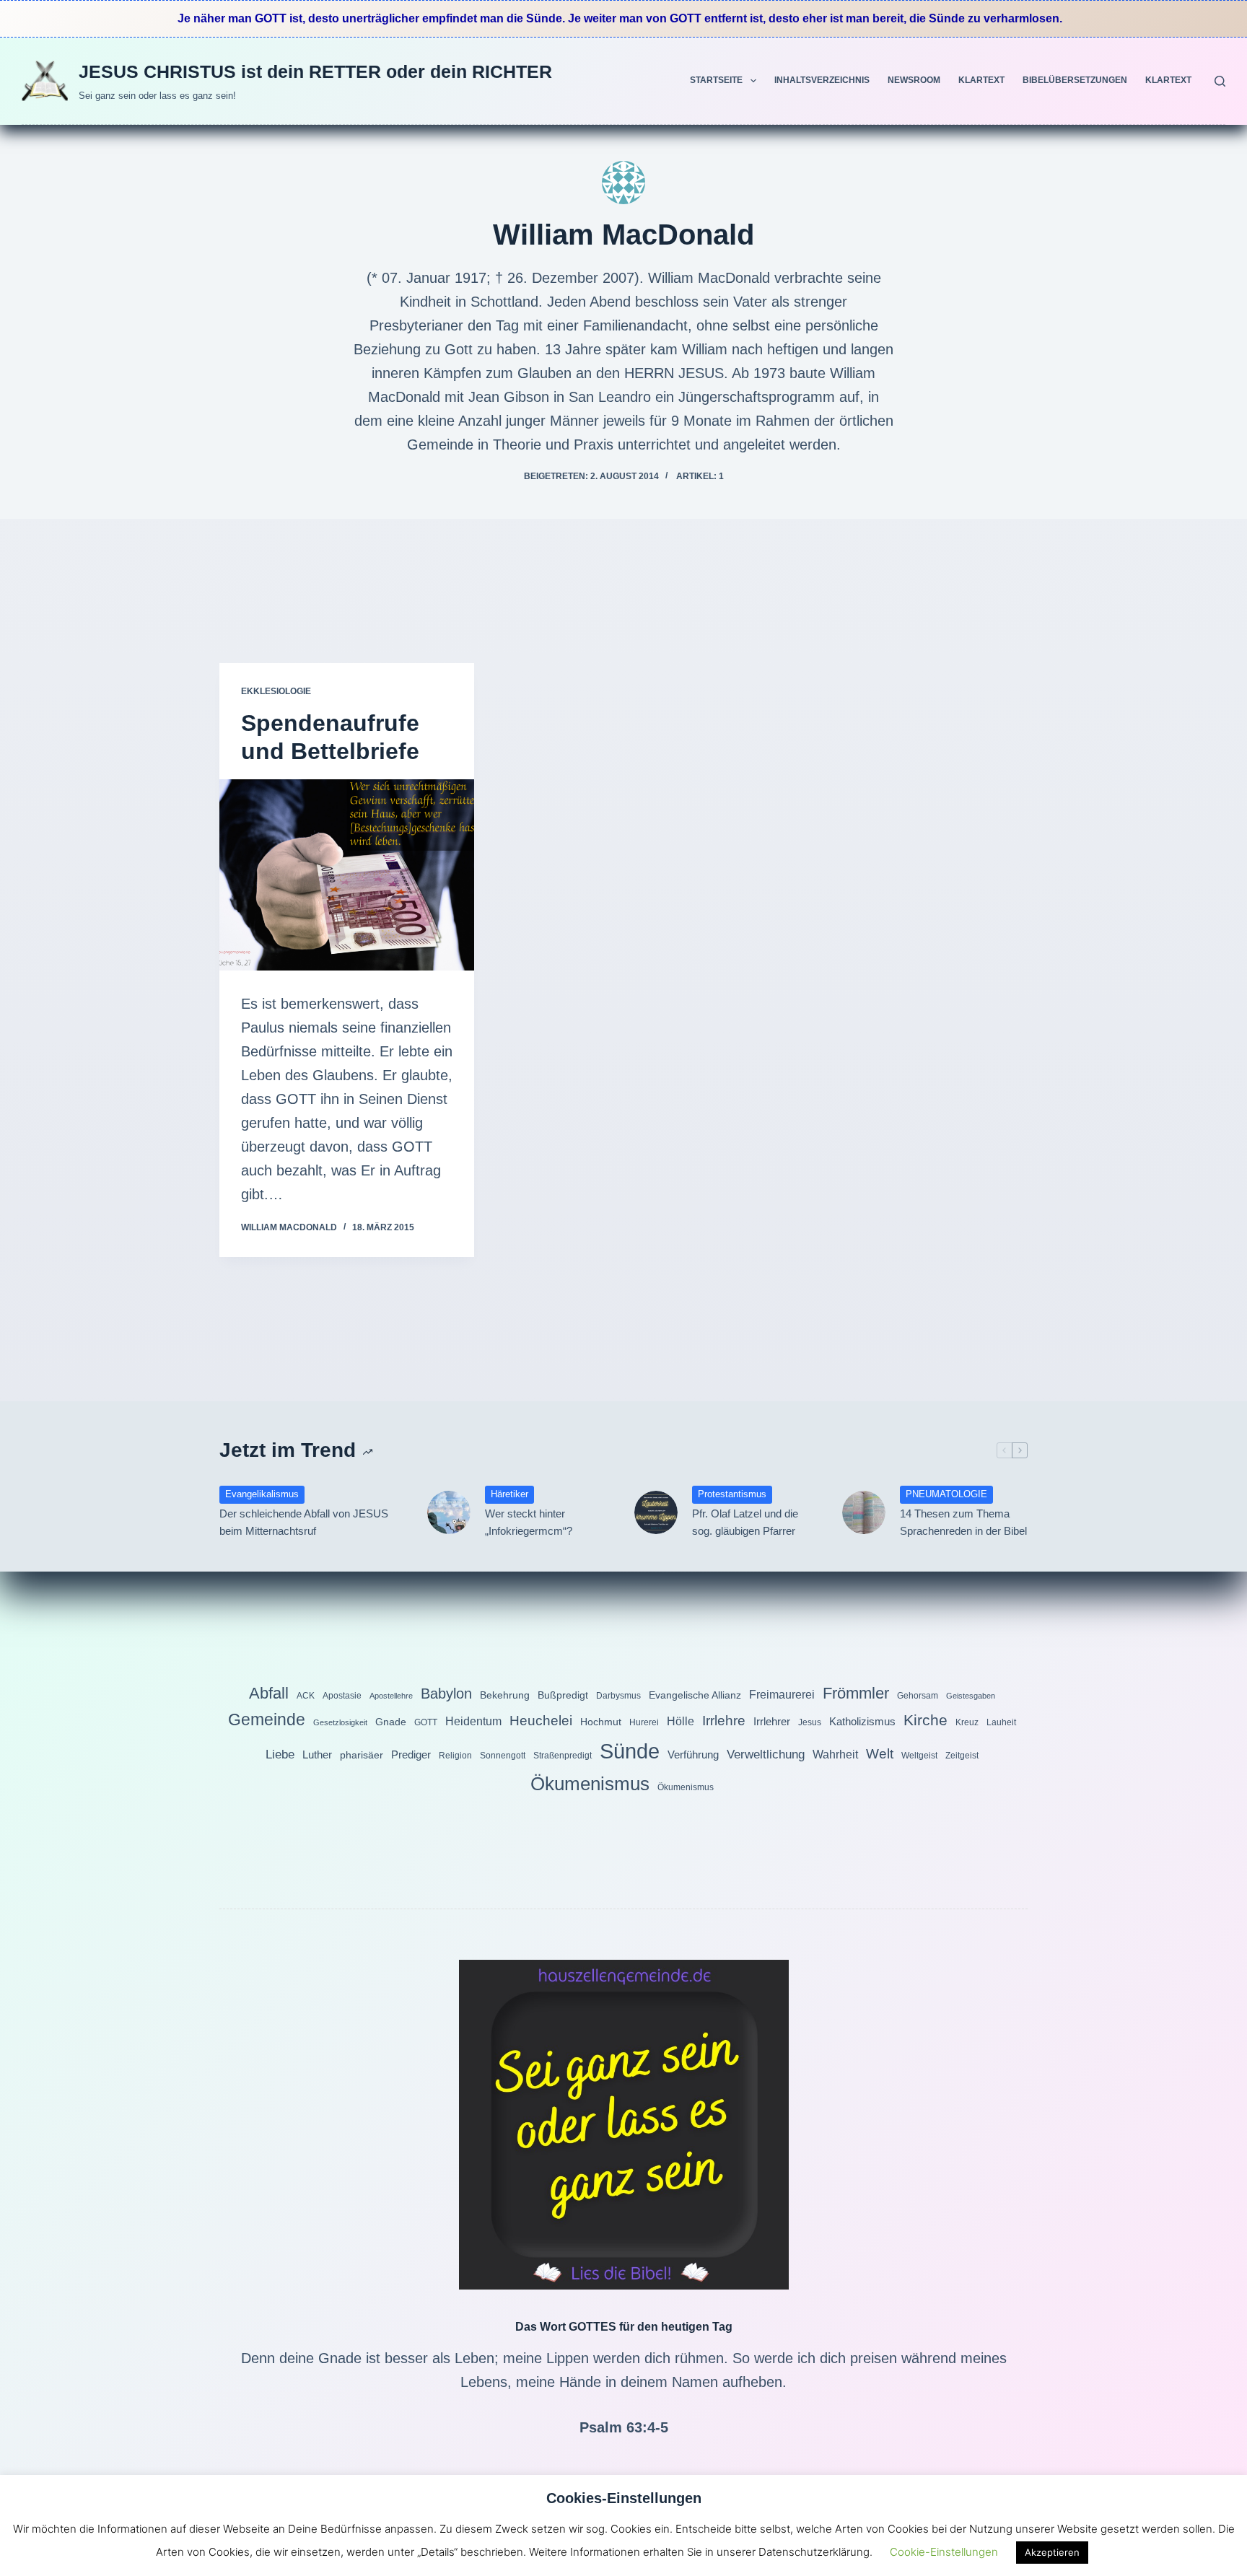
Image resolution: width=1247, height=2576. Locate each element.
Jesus (810, 1722)
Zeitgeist (962, 1756)
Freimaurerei (782, 1694)
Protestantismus (732, 1494)
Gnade (391, 1722)
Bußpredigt (563, 1695)
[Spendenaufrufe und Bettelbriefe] (347, 875)
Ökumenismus (590, 1784)
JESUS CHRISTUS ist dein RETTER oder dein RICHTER (315, 71)
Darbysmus (618, 1696)
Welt (880, 1754)
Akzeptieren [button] (1052, 2552)
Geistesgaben (971, 1696)
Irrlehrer (772, 1721)
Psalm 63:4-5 (624, 2427)
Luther (317, 1754)
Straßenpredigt (563, 1756)
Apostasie (342, 1696)
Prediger (411, 1754)
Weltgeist (919, 1756)
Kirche (926, 1720)
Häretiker (509, 1494)
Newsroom (914, 80)
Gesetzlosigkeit (340, 1722)
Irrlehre (724, 1721)
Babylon (446, 1694)
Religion (455, 1756)
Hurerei (644, 1722)
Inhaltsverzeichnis (822, 80)
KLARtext (981, 80)
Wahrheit (835, 1754)
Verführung (693, 1754)
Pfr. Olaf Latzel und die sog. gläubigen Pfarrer (745, 1523)
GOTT (426, 1722)
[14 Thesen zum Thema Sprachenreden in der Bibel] (864, 1512)
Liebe (280, 1754)
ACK (306, 1696)
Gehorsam (918, 1696)
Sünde (630, 1751)
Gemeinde (267, 1719)
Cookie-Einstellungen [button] (944, 2552)
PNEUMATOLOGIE (946, 1494)
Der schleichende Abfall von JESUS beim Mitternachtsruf (304, 1523)
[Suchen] (1220, 81)
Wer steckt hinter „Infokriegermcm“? (529, 1523)
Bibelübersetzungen (1075, 80)
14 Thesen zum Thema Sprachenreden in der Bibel (963, 1523)
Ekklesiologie (276, 691)
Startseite (716, 80)
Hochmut (601, 1722)
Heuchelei (541, 1721)
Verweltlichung (766, 1754)
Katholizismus (862, 1721)
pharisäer (362, 1755)
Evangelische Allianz (695, 1695)
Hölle (681, 1721)
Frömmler (856, 1693)
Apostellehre (391, 1696)
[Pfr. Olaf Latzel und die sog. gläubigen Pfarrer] (656, 1512)
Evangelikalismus (262, 1494)
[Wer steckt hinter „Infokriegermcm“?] (449, 1512)
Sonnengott (503, 1756)
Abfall (269, 1693)
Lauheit (1001, 1722)
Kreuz (967, 1722)
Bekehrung (505, 1695)
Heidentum (473, 1721)
